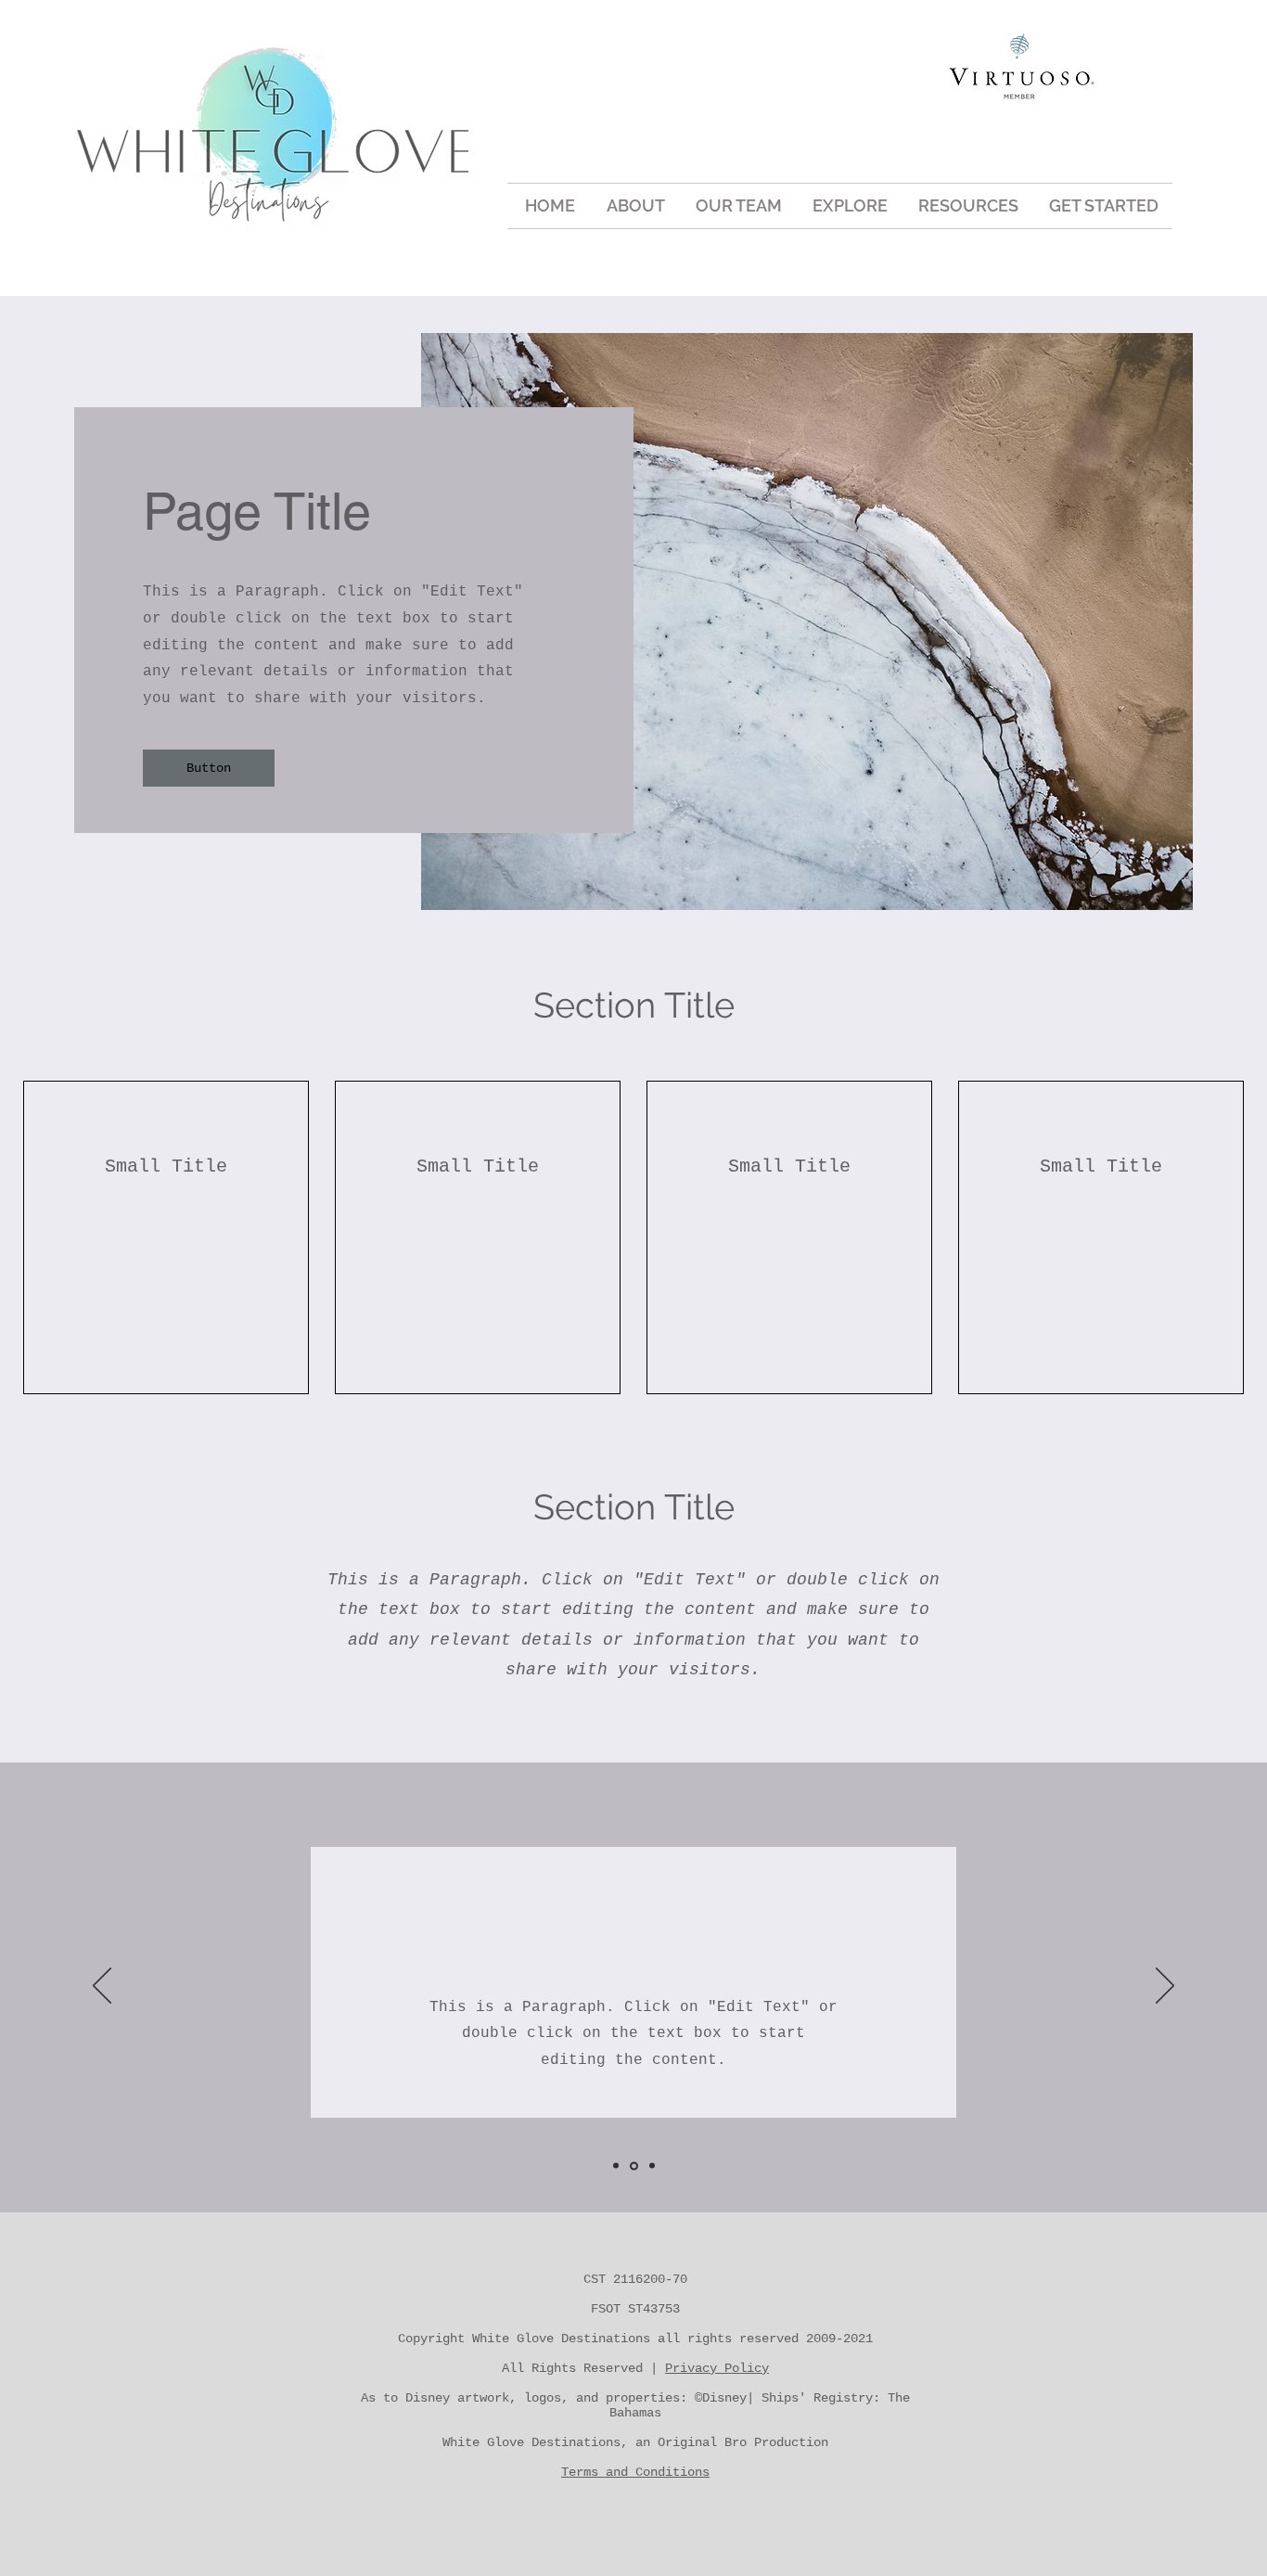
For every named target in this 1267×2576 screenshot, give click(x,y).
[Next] (1165, 1987)
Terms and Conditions (635, 2472)
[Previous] (102, 1987)
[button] (849, 206)
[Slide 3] (652, 2166)
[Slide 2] (634, 2166)
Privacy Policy (717, 2368)
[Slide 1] (616, 2166)
